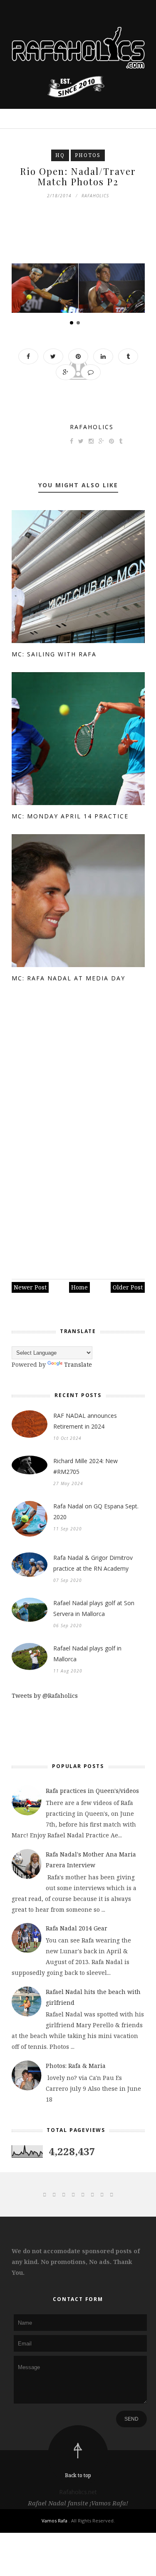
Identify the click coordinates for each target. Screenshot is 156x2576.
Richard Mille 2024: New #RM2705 (85, 1466)
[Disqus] (78, 1133)
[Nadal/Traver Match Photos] (45, 288)
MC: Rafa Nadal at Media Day (68, 978)
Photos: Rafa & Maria (76, 2066)
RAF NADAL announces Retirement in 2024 (85, 1421)
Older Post (128, 1287)
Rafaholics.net (78, 2492)
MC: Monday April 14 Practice (70, 816)
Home (79, 1287)
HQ (60, 155)
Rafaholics (92, 427)
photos (88, 155)
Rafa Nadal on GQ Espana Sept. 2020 (96, 1511)
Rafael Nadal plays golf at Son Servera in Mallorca (94, 1608)
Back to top (78, 2475)
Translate (78, 1364)
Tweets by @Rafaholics (45, 1696)
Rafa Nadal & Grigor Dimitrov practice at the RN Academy (93, 1563)
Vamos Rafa (55, 2521)
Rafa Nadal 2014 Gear (77, 1928)
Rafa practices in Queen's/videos (92, 1791)
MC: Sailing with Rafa (54, 654)
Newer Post (30, 1287)
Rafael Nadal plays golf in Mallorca (87, 1654)
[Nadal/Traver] (112, 288)
